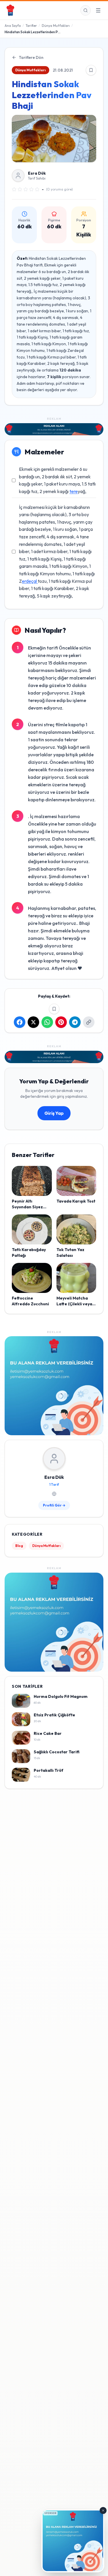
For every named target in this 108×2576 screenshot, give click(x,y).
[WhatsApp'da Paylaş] (47, 1022)
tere (74, 491)
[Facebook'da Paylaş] (20, 1022)
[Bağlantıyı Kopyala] (89, 1022)
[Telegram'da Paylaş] (75, 1022)
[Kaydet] (91, 70)
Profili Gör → (54, 1505)
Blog (19, 1546)
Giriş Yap (54, 1113)
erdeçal (30, 581)
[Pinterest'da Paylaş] (61, 1022)
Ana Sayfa (13, 26)
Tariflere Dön (31, 57)
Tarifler (31, 26)
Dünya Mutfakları (56, 26)
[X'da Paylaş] (33, 1022)
